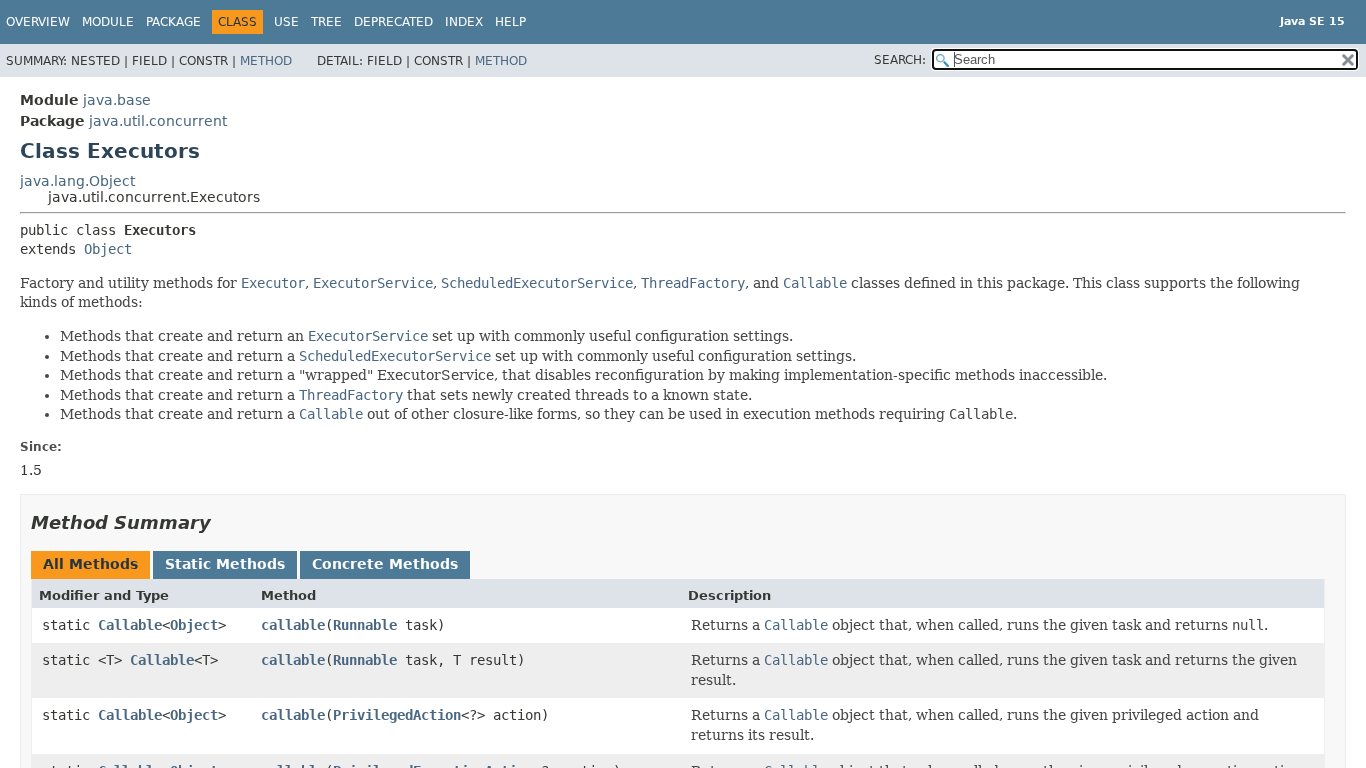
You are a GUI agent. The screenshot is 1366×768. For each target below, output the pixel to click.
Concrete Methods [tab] (385, 564)
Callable (130, 625)
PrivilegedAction (397, 715)
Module (108, 22)
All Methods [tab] (90, 564)
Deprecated (393, 22)
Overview (38, 22)
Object (108, 249)
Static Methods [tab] (225, 564)
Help (510, 22)
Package (173, 22)
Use (286, 22)
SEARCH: (900, 60)
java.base (117, 100)
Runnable (365, 625)
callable (293, 625)
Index (464, 22)
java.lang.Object (77, 181)
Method (266, 61)
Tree (326, 22)
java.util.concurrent (158, 121)
